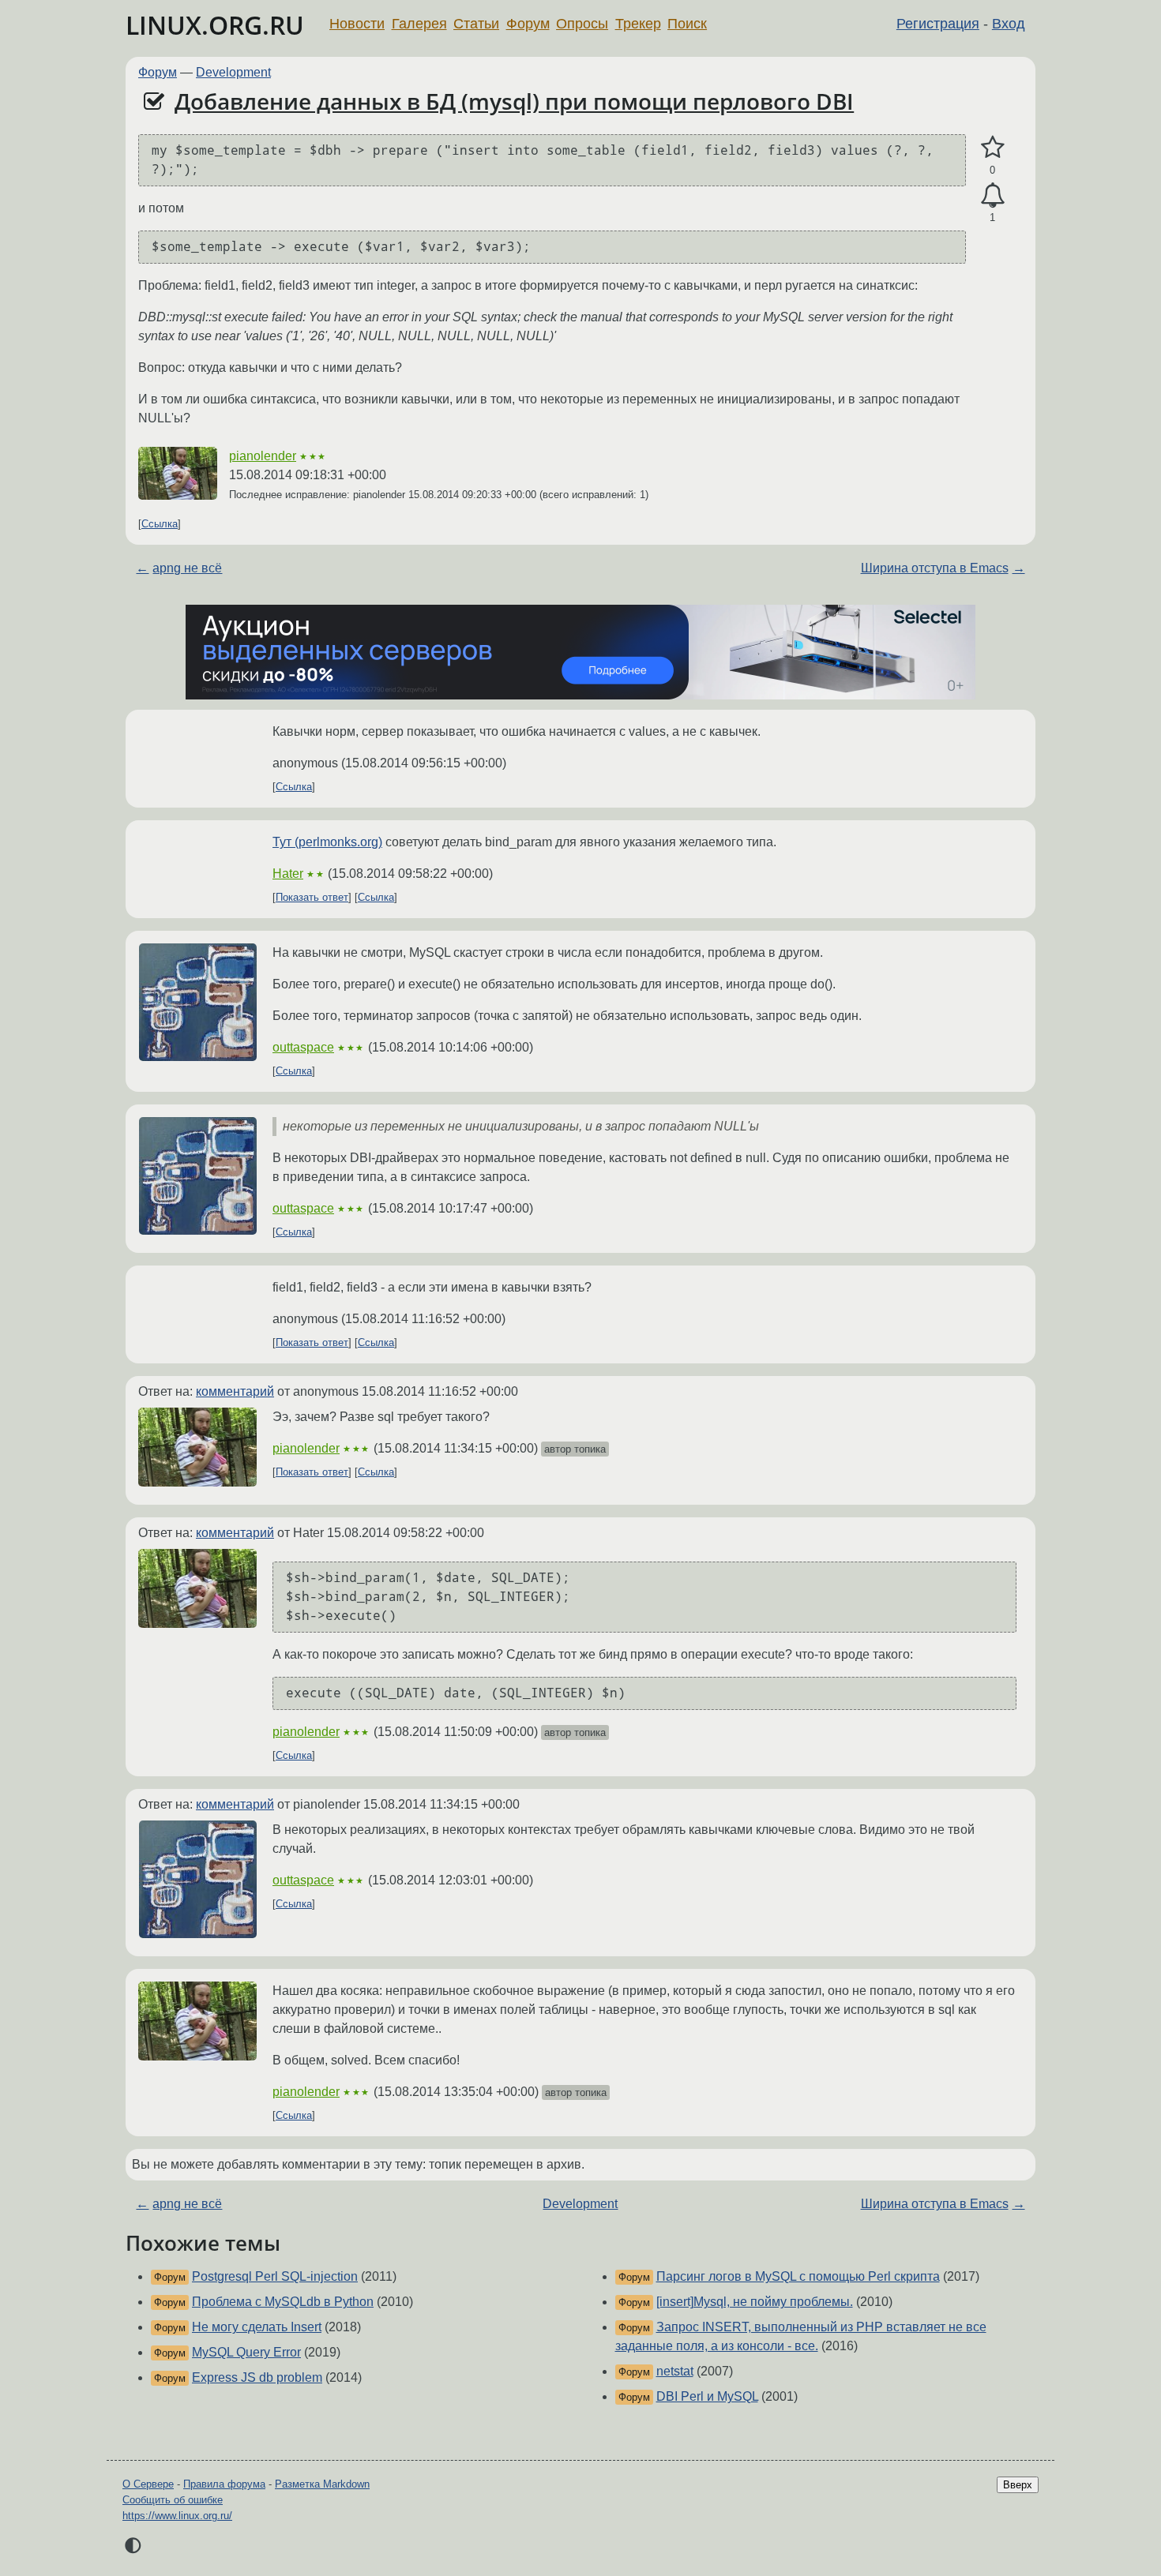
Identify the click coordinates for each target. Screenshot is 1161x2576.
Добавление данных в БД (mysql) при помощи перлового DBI (514, 101)
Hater (288, 874)
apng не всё (187, 568)
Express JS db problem (257, 2377)
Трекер (638, 24)
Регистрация (938, 24)
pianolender (263, 456)
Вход (1009, 24)
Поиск (687, 24)
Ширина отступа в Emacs (935, 568)
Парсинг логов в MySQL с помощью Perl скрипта (798, 2276)
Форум (528, 24)
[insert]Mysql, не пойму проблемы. (755, 2302)
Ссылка (160, 524)
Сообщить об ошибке (173, 2500)
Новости (357, 24)
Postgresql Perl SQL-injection (275, 2276)
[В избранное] (992, 148)
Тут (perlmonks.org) (327, 842)
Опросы (582, 24)
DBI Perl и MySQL (707, 2396)
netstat (675, 2371)
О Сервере (148, 2484)
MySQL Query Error (246, 2352)
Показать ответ (312, 897)
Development (233, 72)
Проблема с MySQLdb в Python (283, 2302)
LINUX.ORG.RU (215, 25)
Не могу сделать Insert (257, 2327)
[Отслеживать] (992, 196)
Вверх (1018, 2485)
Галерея (419, 24)
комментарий (235, 1391)
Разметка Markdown (322, 2484)
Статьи (476, 24)
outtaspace (303, 1047)
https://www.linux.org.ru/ (177, 2516)
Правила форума (224, 2484)
